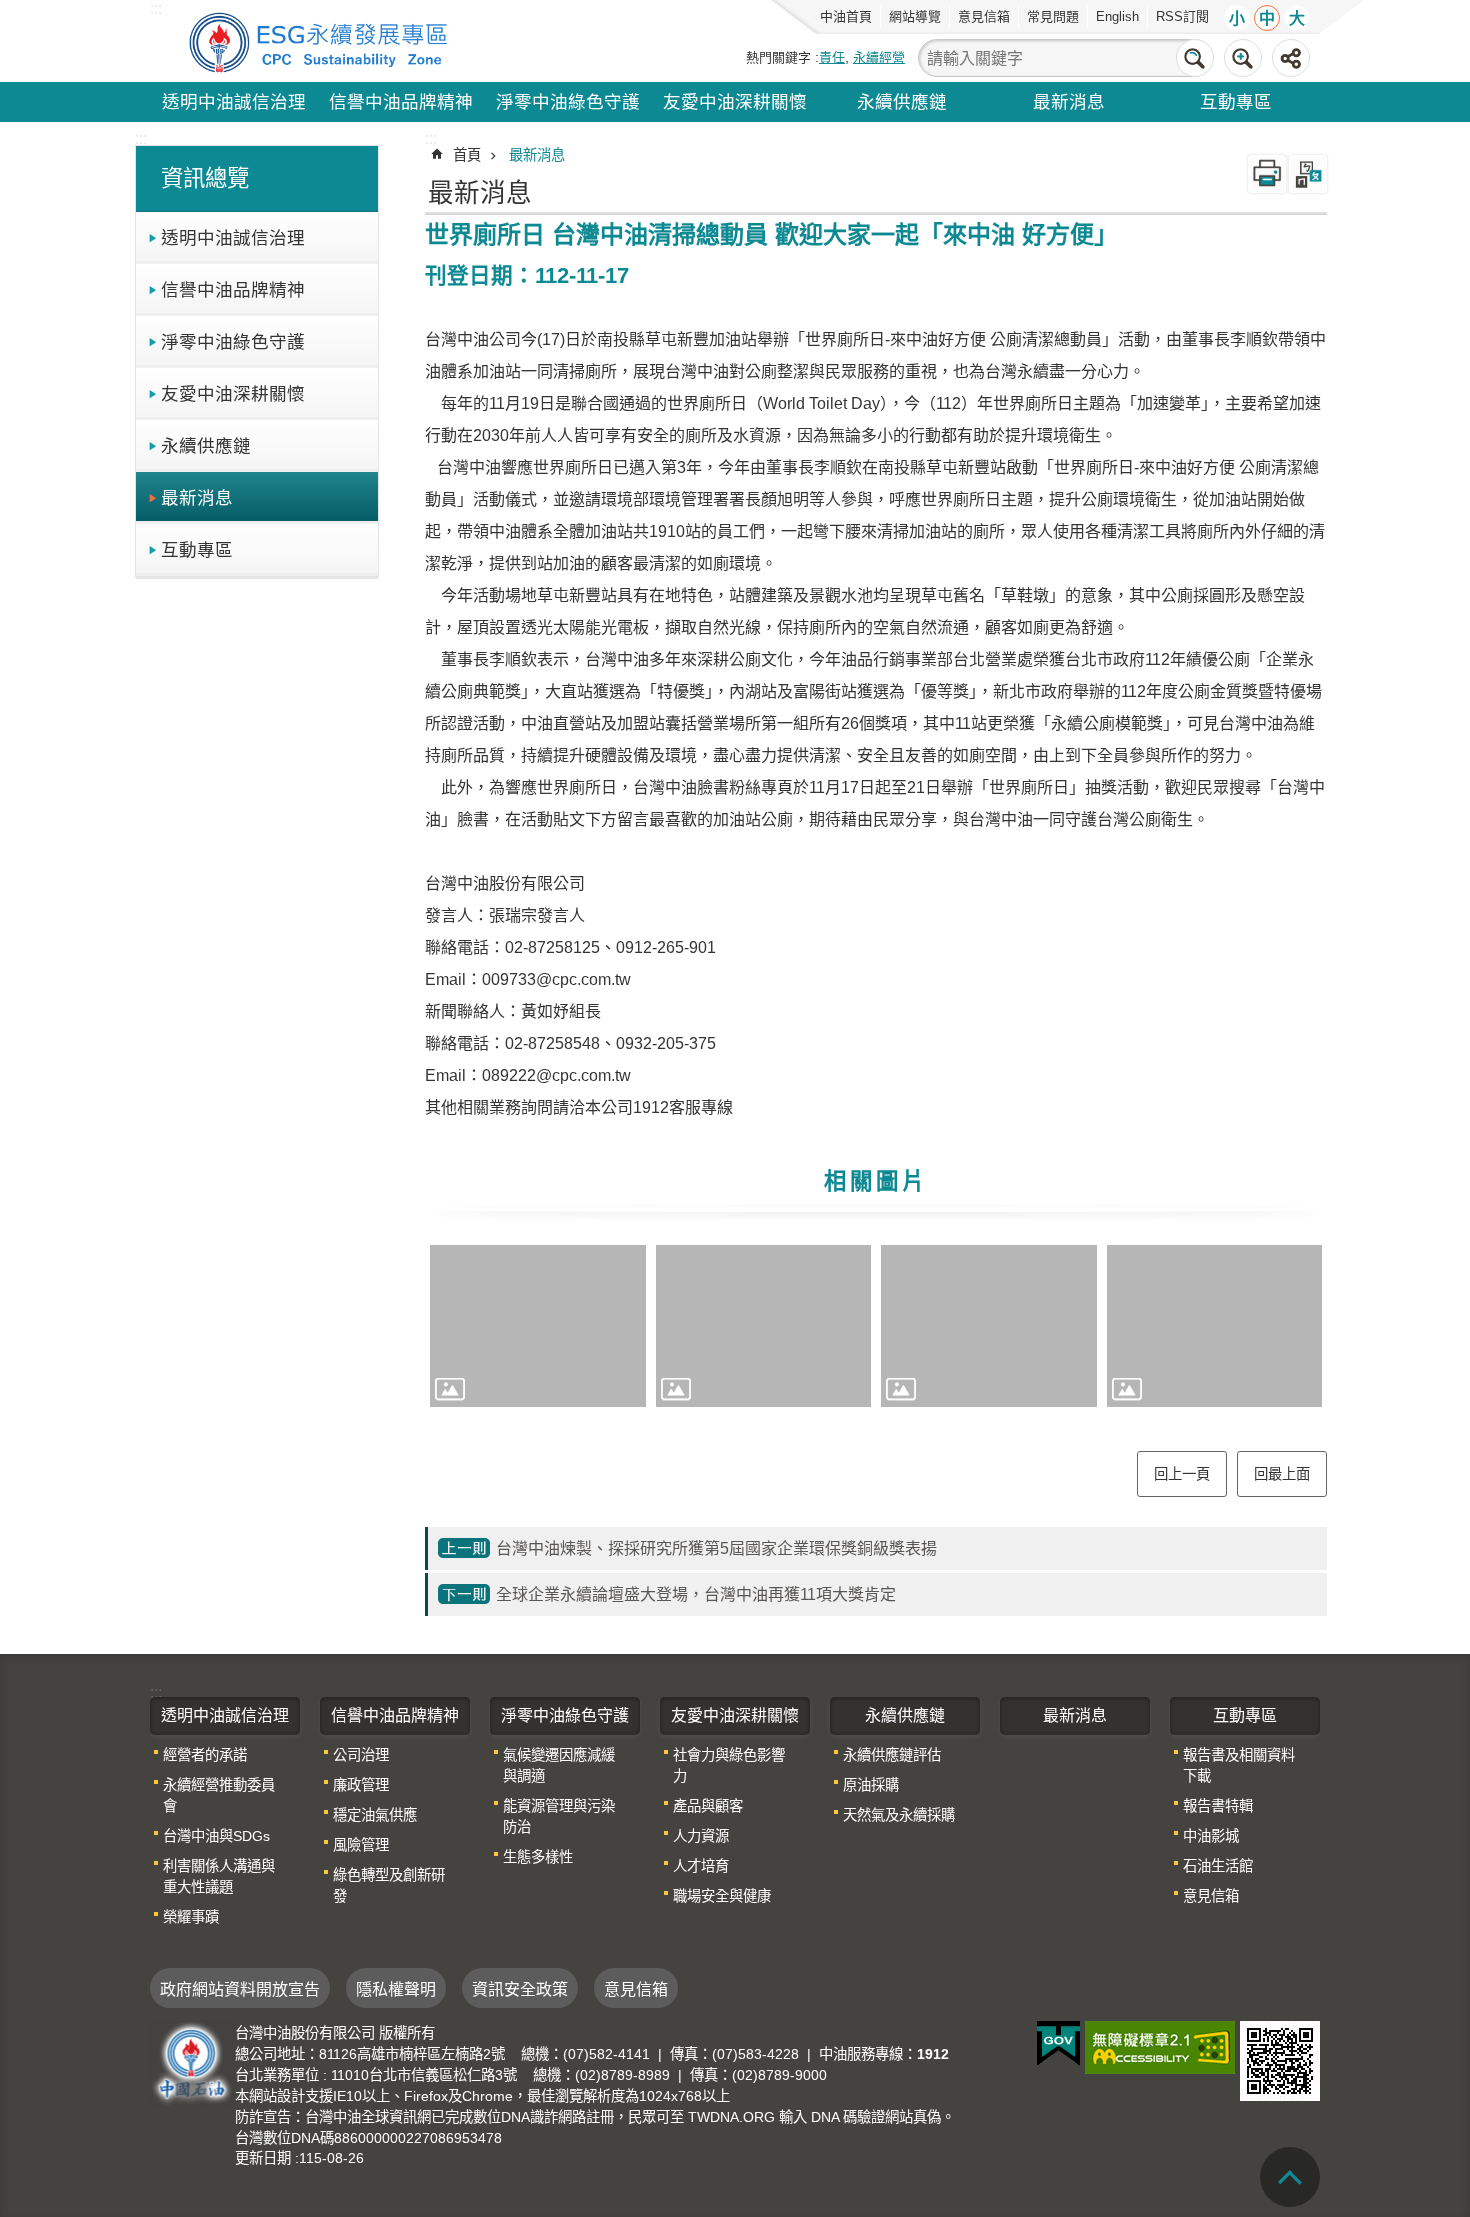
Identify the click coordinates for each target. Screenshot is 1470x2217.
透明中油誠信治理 (234, 102)
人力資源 (701, 1836)
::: (141, 138)
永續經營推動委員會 (219, 1795)
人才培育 (701, 1866)
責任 (832, 57)
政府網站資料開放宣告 (240, 1989)
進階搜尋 (1243, 58)
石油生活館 (1218, 1866)
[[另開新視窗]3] (989, 1326)
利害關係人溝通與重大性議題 (219, 1876)
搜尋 (1195, 58)
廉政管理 (361, 1785)
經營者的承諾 (205, 1755)
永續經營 (879, 57)
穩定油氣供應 (375, 1815)
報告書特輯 (1218, 1806)
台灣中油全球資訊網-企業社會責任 (322, 41)
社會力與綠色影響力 (729, 1765)
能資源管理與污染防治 (559, 1816)
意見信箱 (984, 16)
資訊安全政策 (520, 1989)
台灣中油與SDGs (216, 1836)
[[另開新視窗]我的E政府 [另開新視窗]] (1058, 2044)
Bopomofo (1308, 174)
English (1117, 16)
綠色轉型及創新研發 (389, 1885)
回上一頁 (1182, 1474)
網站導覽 (915, 16)
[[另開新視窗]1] (538, 1326)
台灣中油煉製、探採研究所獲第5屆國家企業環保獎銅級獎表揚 (716, 1548)
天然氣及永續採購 (899, 1815)
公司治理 (361, 1755)
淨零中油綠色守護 (568, 102)
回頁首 (1290, 2177)
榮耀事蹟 (191, 1917)
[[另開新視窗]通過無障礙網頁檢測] (1160, 2047)
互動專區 (1236, 102)
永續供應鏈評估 (892, 1755)
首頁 (467, 155)
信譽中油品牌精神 (401, 102)
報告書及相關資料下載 (1239, 1765)
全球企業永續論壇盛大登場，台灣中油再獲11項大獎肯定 (696, 1594)
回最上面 (1282, 1474)
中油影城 (1211, 1836)
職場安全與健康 (722, 1896)
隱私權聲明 (396, 1989)
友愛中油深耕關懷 (735, 102)
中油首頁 (846, 16)
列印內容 (1267, 174)
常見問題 (1053, 16)
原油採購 (871, 1785)
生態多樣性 (538, 1857)
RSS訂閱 (1182, 16)
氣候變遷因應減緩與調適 (559, 1765)
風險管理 (361, 1845)
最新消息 (1069, 102)
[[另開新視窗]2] (764, 1326)
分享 (1291, 58)
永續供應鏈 (902, 102)
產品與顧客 (708, 1806)
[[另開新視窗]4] (1215, 1326)
